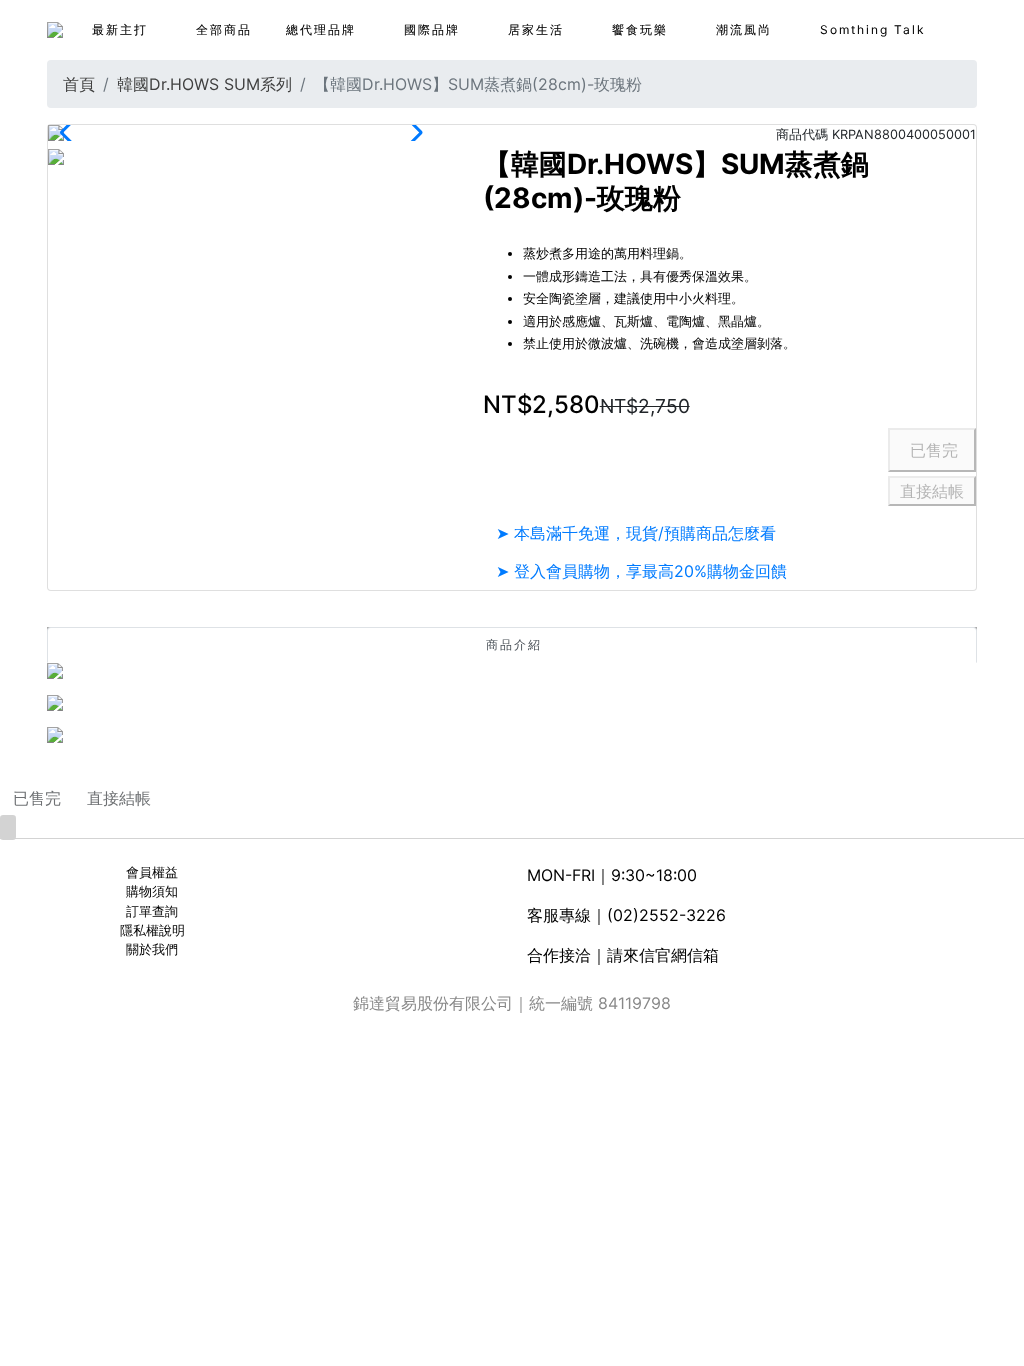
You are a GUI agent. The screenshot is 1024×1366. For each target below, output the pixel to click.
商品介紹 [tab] (514, 644)
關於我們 (152, 949)
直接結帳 (932, 491)
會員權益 (152, 872)
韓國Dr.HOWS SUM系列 (204, 84)
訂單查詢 (152, 911)
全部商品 (224, 29)
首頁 (79, 84)
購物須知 (152, 891)
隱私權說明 (152, 930)
